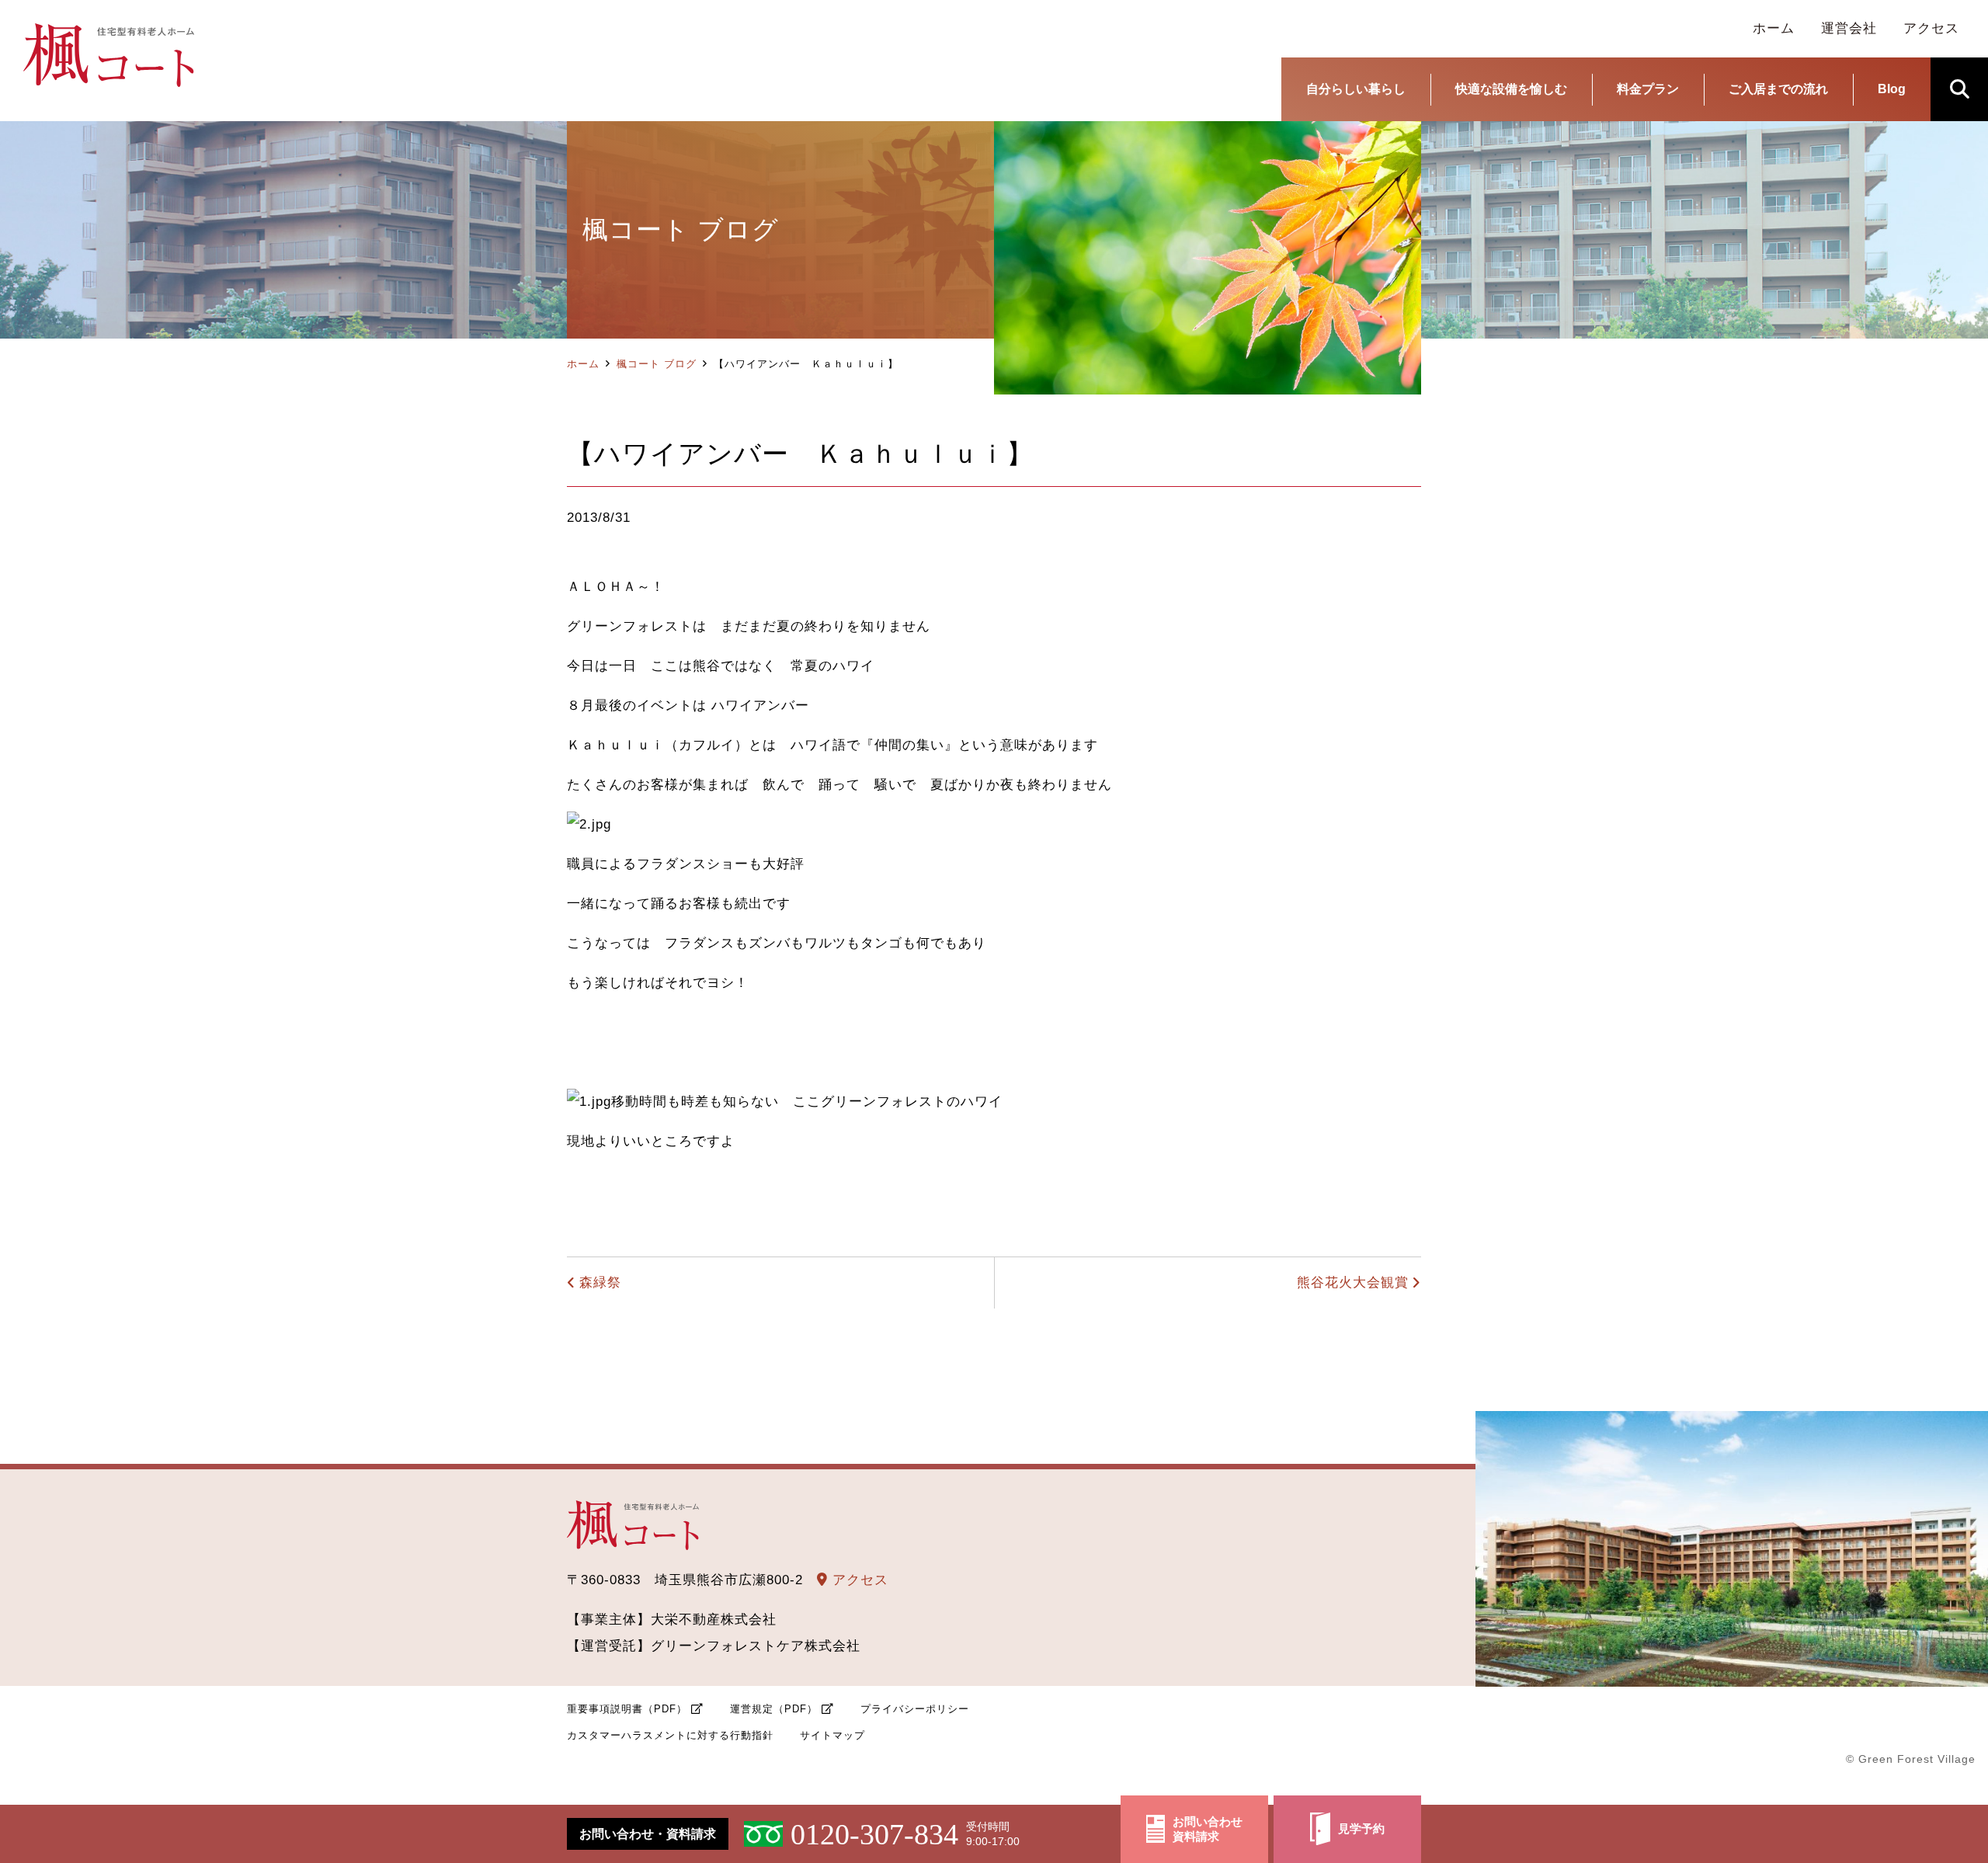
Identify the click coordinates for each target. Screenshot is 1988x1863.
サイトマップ (832, 1735)
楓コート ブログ (657, 364)
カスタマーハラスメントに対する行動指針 (670, 1735)
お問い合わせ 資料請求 (1208, 1829)
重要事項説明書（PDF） (627, 1709)
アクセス (858, 1580)
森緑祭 (600, 1283)
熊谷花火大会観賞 (1353, 1283)
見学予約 (1361, 1828)
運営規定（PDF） (774, 1709)
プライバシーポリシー (915, 1709)
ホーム (583, 364)
